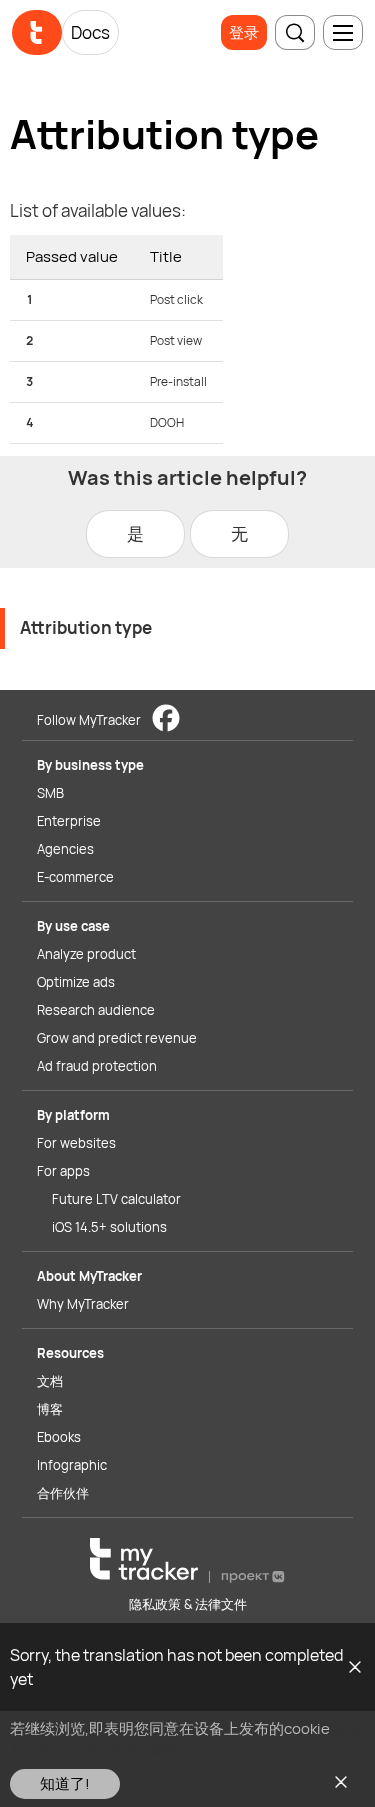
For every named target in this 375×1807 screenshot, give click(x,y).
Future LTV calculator (116, 1199)
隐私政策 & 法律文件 (188, 1604)
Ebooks (59, 1437)
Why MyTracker (83, 1304)
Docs (90, 32)
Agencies (65, 849)
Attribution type (86, 627)
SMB (50, 793)
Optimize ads (76, 982)
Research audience (96, 1010)
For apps (63, 1171)
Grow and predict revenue (117, 1038)
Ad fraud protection (97, 1066)
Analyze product (86, 954)
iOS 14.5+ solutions (109, 1227)
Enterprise (69, 821)
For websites (76, 1143)
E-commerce (75, 877)
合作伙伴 (63, 1493)
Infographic (72, 1465)
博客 (50, 1409)
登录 (244, 32)
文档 (50, 1381)
